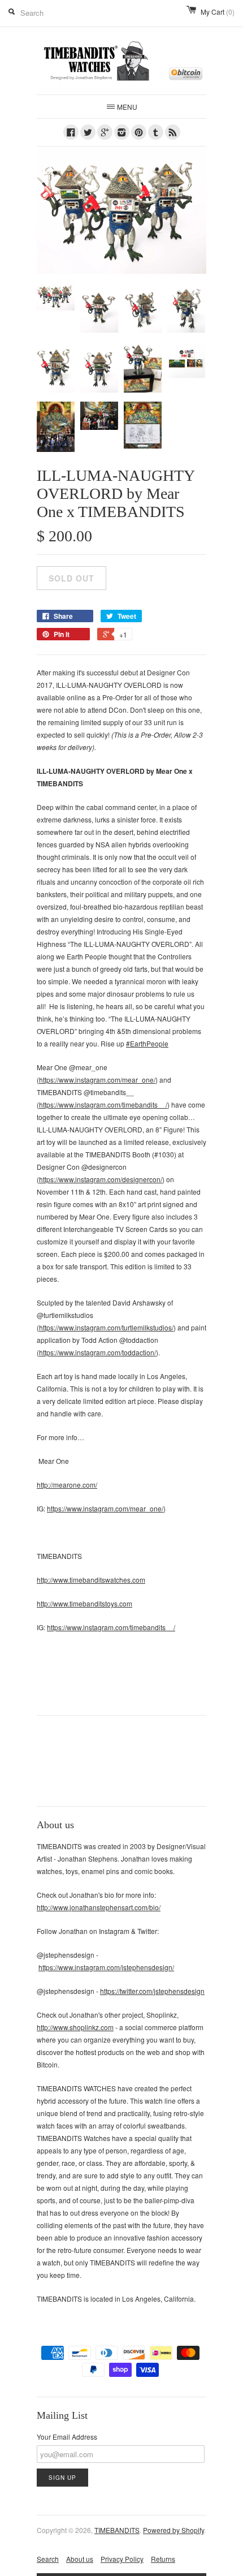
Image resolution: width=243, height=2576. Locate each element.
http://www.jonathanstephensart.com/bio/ (99, 1907)
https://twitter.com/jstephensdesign (152, 1991)
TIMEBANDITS (117, 2530)
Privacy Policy (122, 2559)
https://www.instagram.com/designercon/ (101, 1179)
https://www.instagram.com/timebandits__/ (103, 1104)
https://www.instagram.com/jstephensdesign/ (106, 1967)
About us (80, 2559)
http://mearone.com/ (67, 1485)
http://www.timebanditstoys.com (84, 1603)
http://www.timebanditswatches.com (91, 1580)
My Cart (218, 12)
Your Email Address (67, 2437)
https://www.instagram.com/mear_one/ (97, 1080)
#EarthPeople (147, 1043)
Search (48, 2559)
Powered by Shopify (173, 2530)
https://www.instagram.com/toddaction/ (97, 1352)
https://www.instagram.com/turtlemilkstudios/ (106, 1327)
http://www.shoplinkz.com (75, 2027)
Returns (163, 2559)
